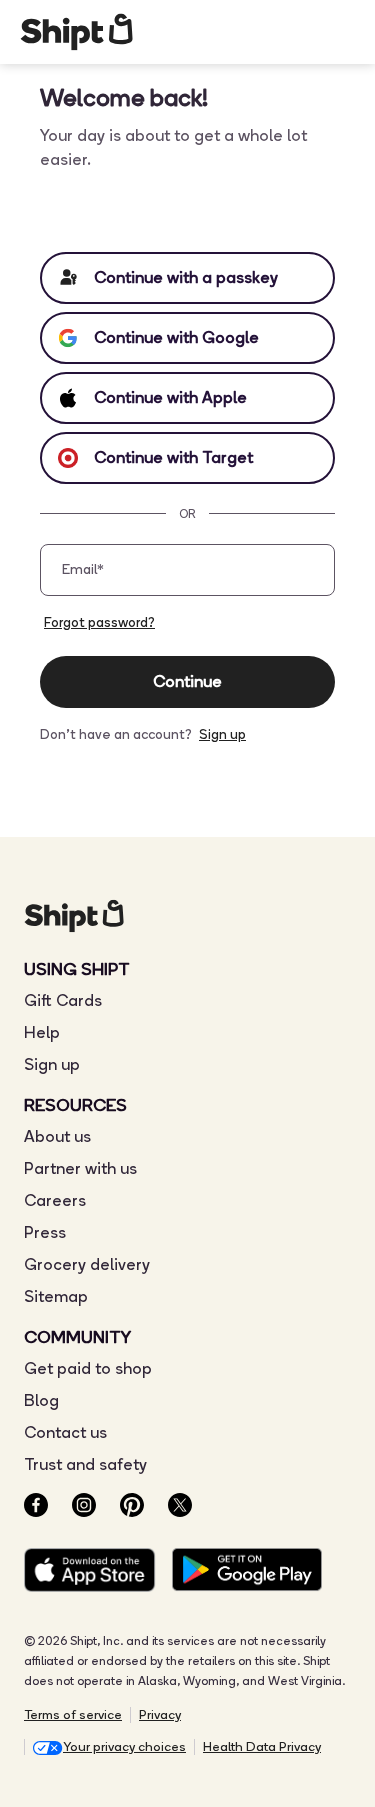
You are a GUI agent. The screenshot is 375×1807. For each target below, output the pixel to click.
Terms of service (73, 1714)
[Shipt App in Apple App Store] (90, 1573)
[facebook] (36, 1508)
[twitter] (180, 1508)
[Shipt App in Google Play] (247, 1573)
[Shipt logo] (76, 32)
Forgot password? (99, 622)
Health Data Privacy (262, 1746)
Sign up (222, 734)
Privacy (160, 1714)
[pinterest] (132, 1508)
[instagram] (84, 1508)
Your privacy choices (124, 1746)
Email (83, 569)
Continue (187, 681)
